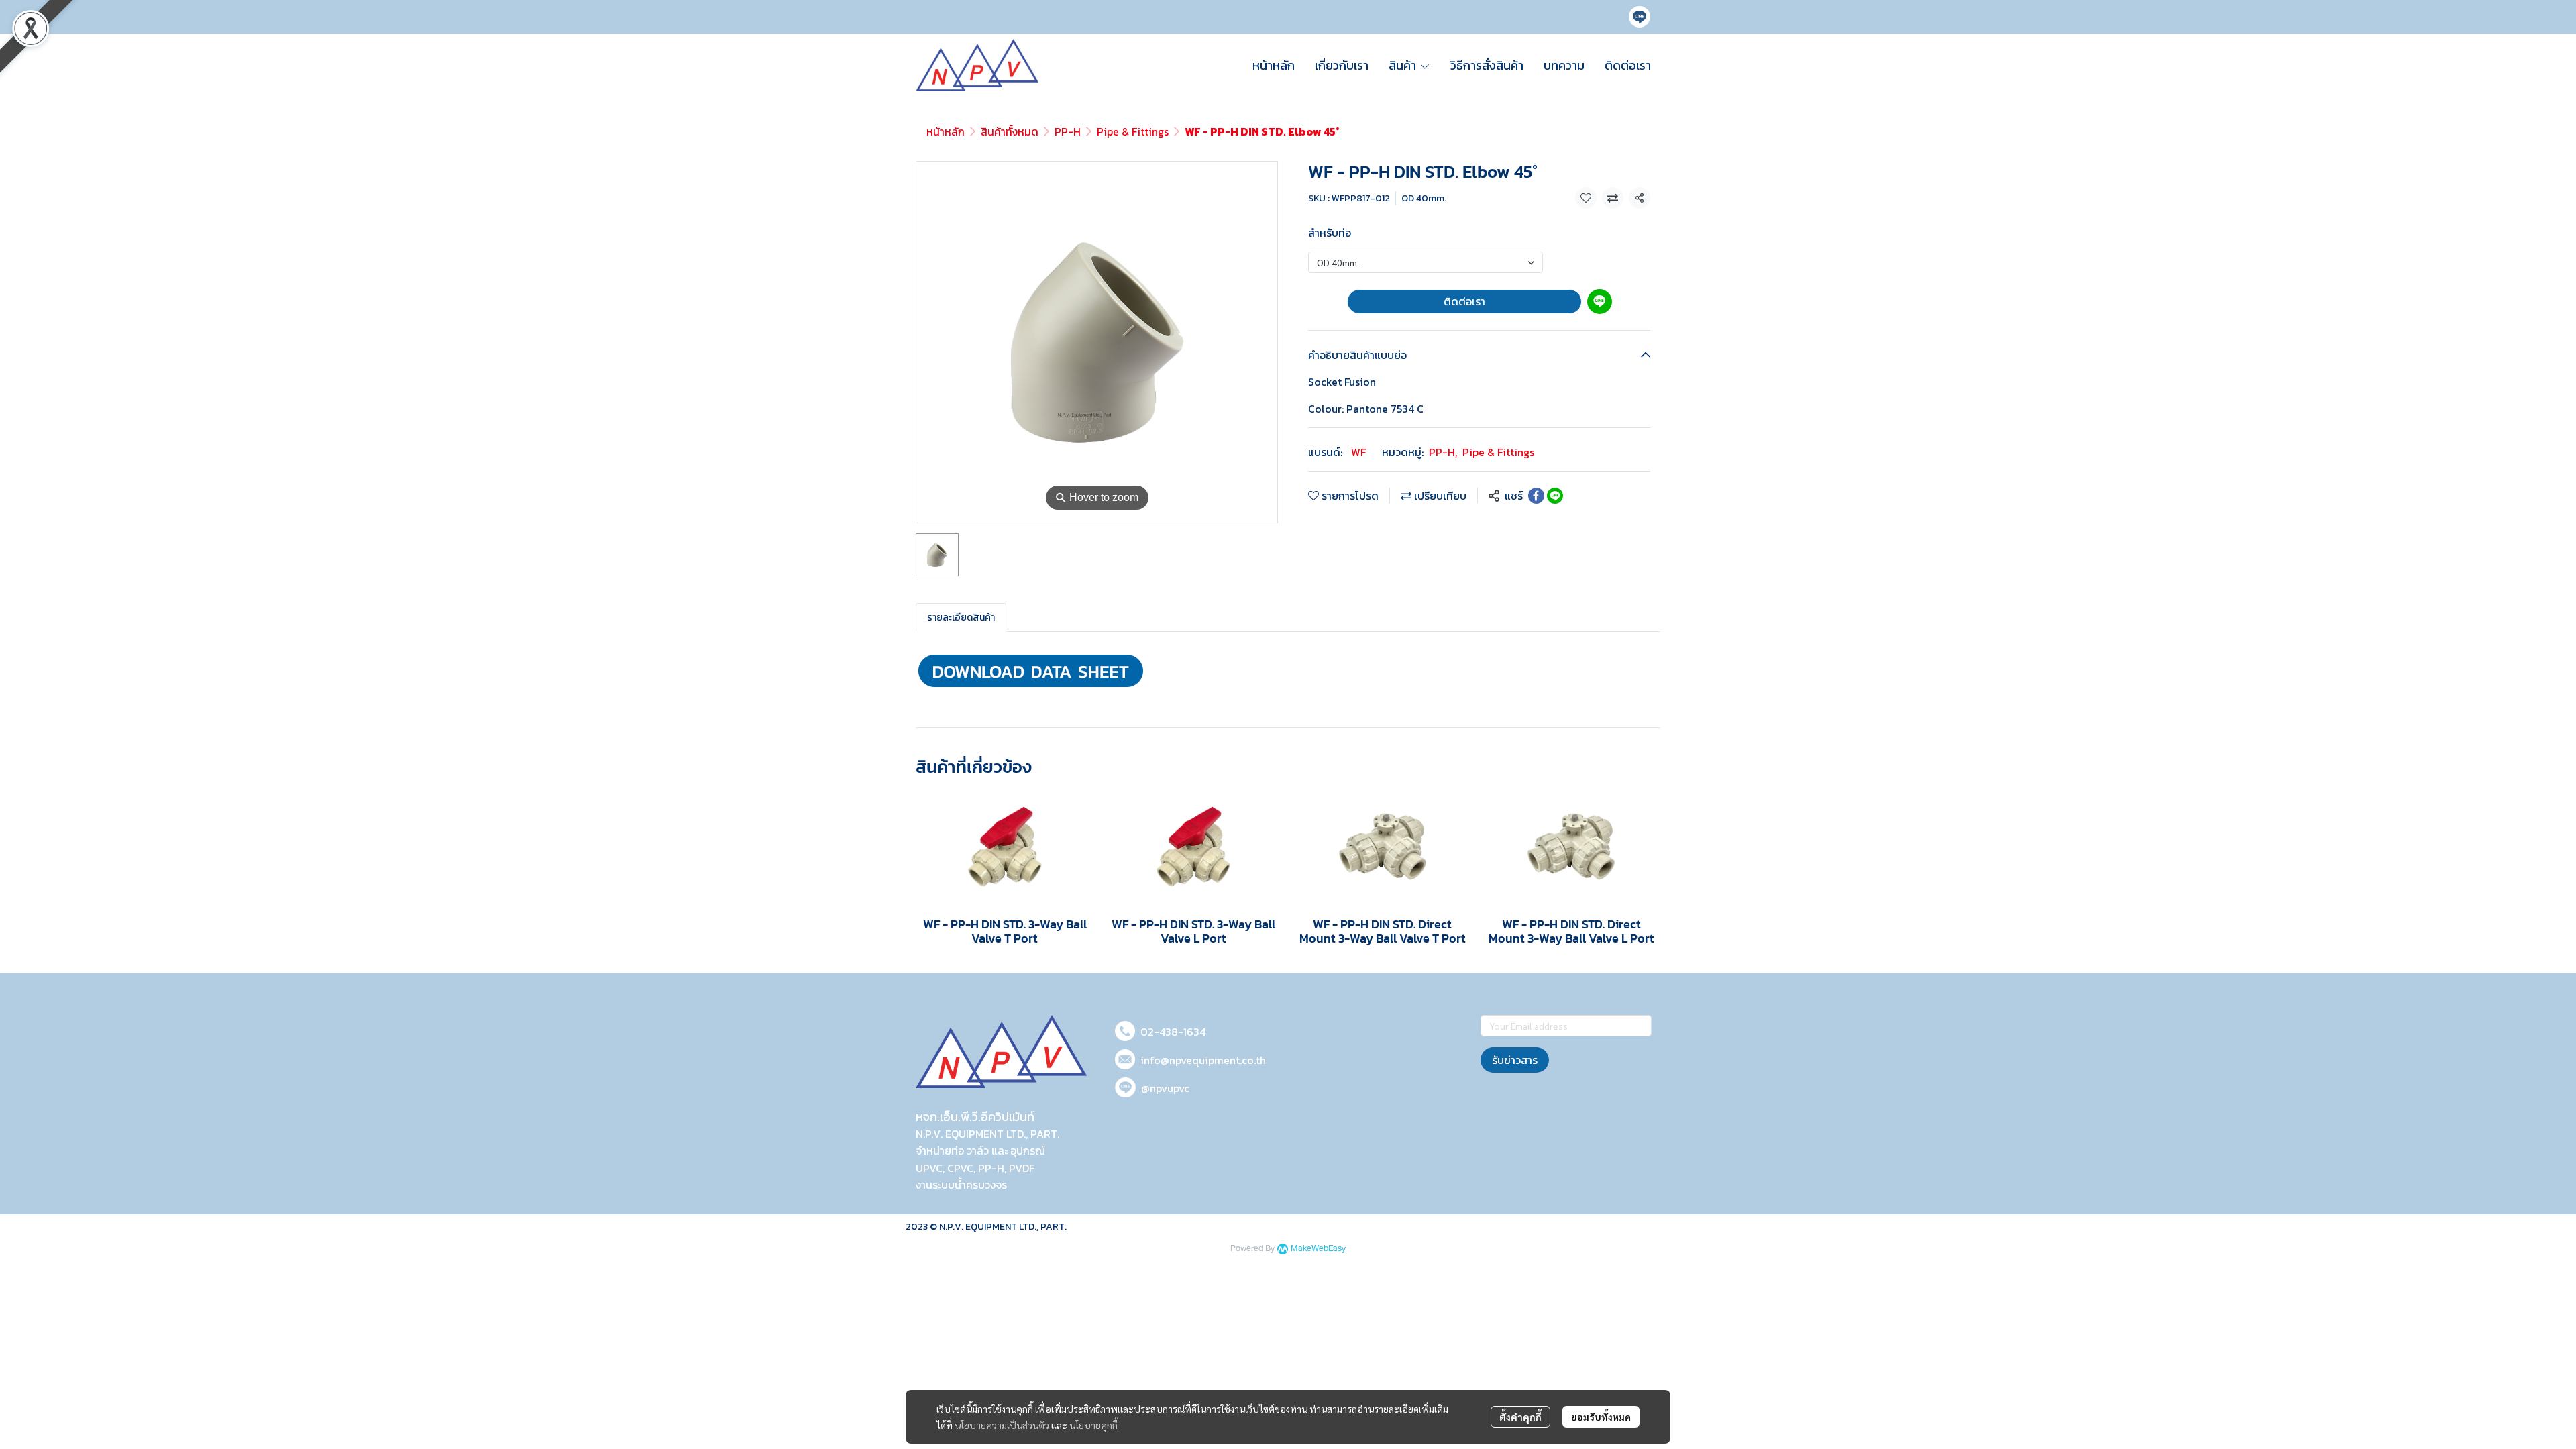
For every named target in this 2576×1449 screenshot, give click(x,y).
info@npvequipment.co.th (1203, 1060)
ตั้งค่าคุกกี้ (1520, 1417)
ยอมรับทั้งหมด (1601, 1417)
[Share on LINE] (1555, 496)
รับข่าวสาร (1515, 1060)
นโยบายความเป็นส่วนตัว (1002, 1425)
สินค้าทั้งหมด (1010, 131)
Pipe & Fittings (1133, 131)
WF (1358, 452)
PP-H (1068, 131)
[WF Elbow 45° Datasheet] (1031, 669)
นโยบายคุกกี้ (1093, 1425)
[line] (1640, 17)
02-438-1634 (1173, 1032)
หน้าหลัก (946, 131)
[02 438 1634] (1125, 1029)
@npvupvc (1165, 1088)
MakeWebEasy (1318, 1249)
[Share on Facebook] (1536, 496)
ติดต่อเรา (1464, 301)
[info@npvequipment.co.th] (1125, 1057)
